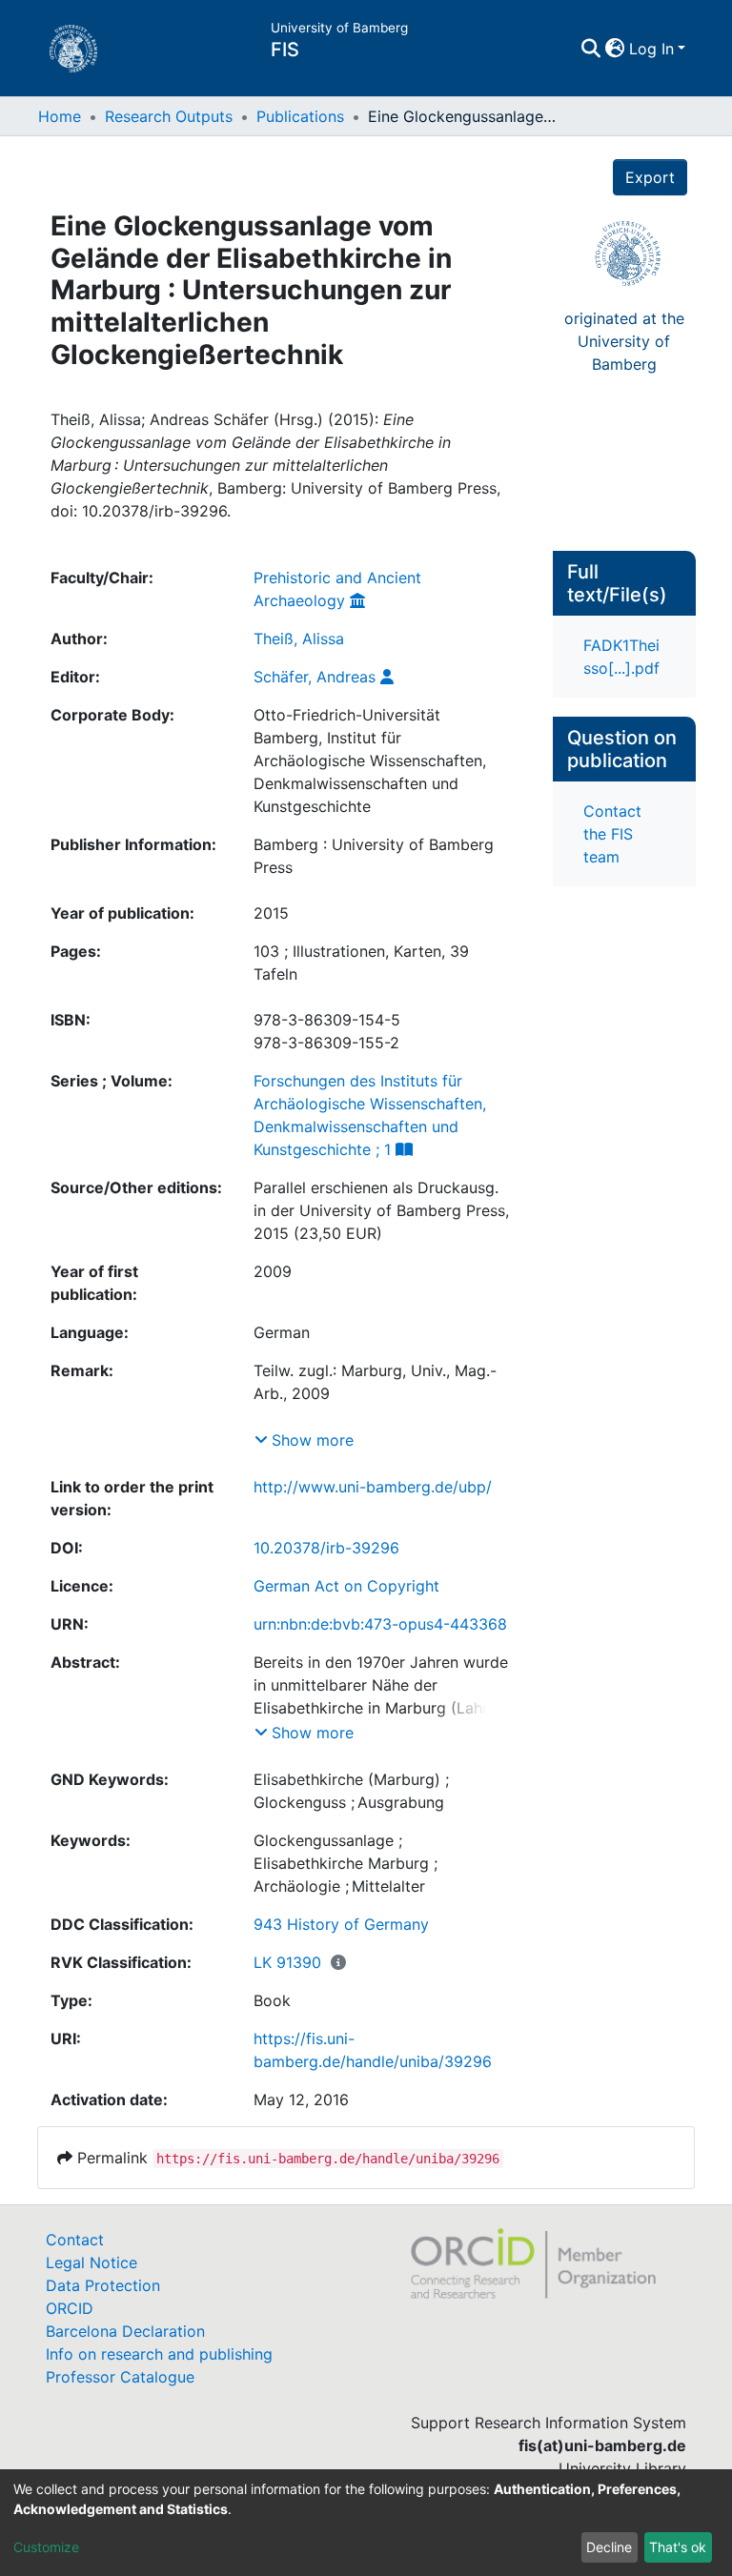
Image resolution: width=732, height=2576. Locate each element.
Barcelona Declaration (125, 2331)
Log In (651, 49)
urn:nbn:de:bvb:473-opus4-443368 (380, 1624)
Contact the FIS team (612, 834)
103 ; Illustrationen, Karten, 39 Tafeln (361, 963)
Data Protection (103, 2285)
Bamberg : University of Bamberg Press (374, 856)
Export (650, 177)
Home (60, 116)
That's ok (678, 2547)
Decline (609, 2547)
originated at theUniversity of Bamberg (624, 341)
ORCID (70, 2308)
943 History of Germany (341, 1924)
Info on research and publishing (159, 2354)
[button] (615, 49)
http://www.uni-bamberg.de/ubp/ (373, 1487)
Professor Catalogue (120, 2377)
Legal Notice (91, 2262)
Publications (300, 116)
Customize (46, 2547)
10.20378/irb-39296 (326, 1548)
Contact (75, 2240)
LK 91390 (287, 1962)
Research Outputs (169, 116)
